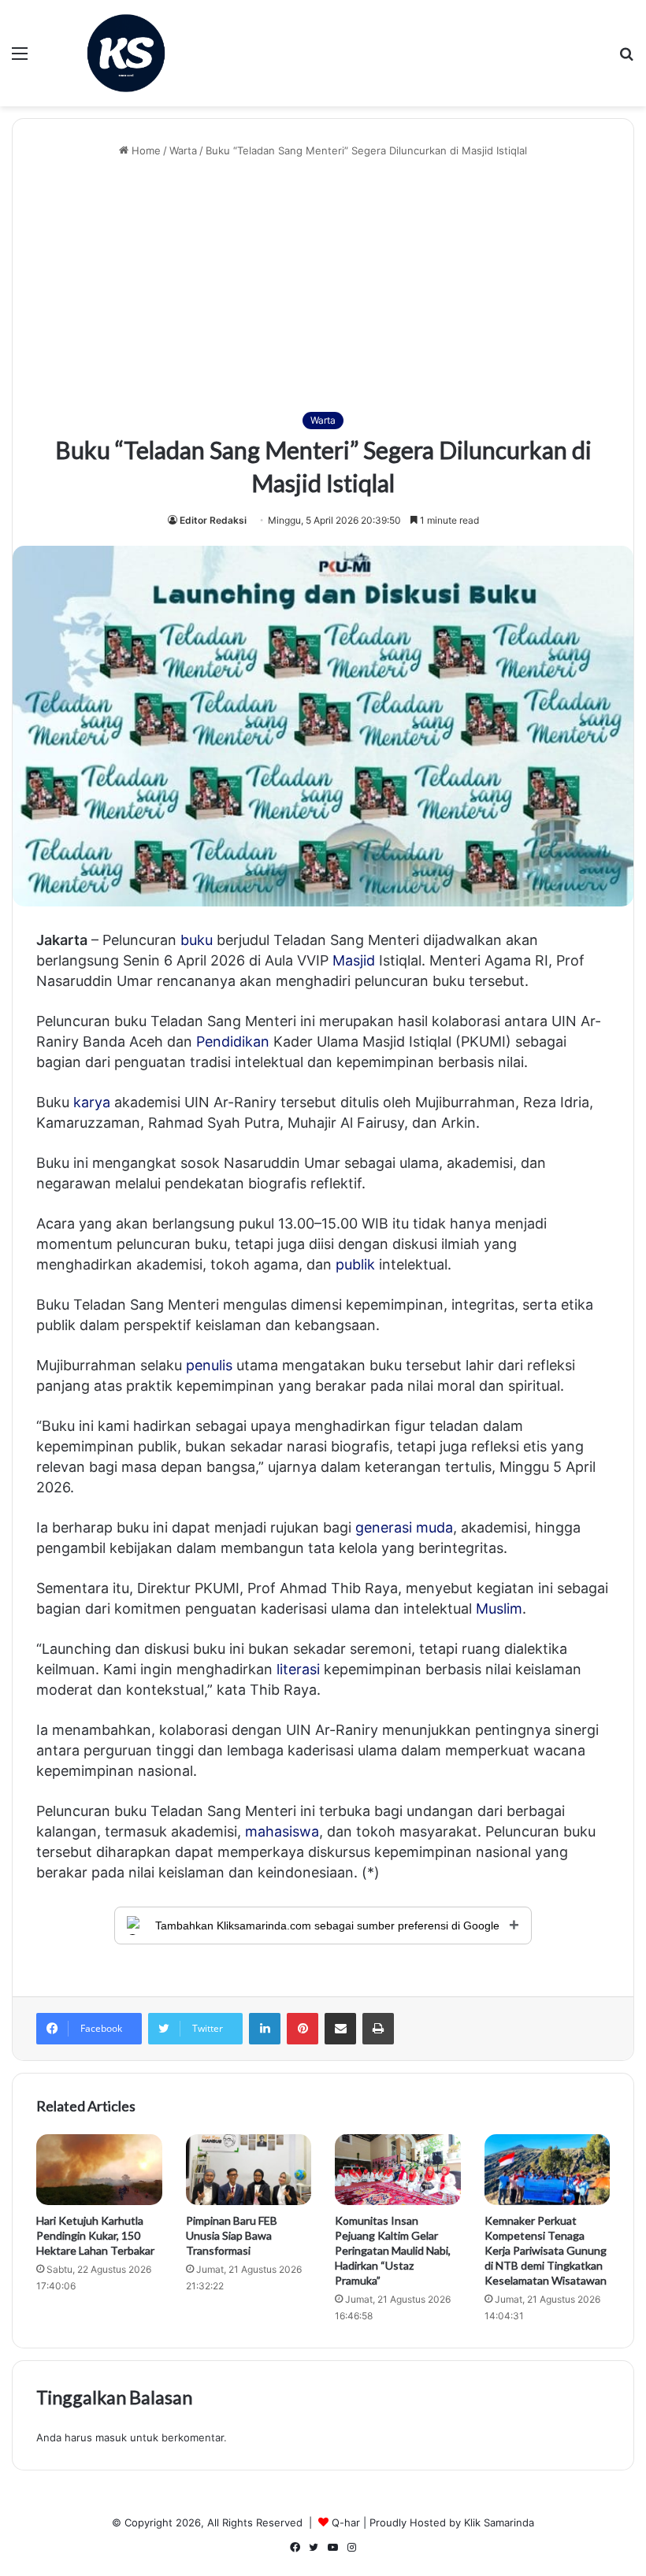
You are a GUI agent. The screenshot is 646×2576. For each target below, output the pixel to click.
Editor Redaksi (213, 520)
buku (197, 940)
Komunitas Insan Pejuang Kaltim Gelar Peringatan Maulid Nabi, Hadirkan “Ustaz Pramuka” (393, 2250)
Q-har (346, 2522)
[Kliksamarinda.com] (126, 53)
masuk (111, 2437)
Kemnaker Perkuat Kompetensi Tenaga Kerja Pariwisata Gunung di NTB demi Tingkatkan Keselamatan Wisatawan (546, 2250)
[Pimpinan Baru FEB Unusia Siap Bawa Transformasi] (249, 2170)
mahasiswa (282, 1831)
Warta (183, 150)
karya (92, 1102)
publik (355, 1264)
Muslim (499, 1609)
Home (145, 150)
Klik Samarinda (499, 2522)
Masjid (354, 960)
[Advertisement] (323, 285)
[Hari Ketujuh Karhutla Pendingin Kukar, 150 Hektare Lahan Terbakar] (99, 2170)
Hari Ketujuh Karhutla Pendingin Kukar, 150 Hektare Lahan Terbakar (95, 2235)
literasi (298, 1669)
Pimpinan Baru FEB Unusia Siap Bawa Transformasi (232, 2235)
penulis (209, 1365)
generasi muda (404, 1527)
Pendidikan (233, 1042)
